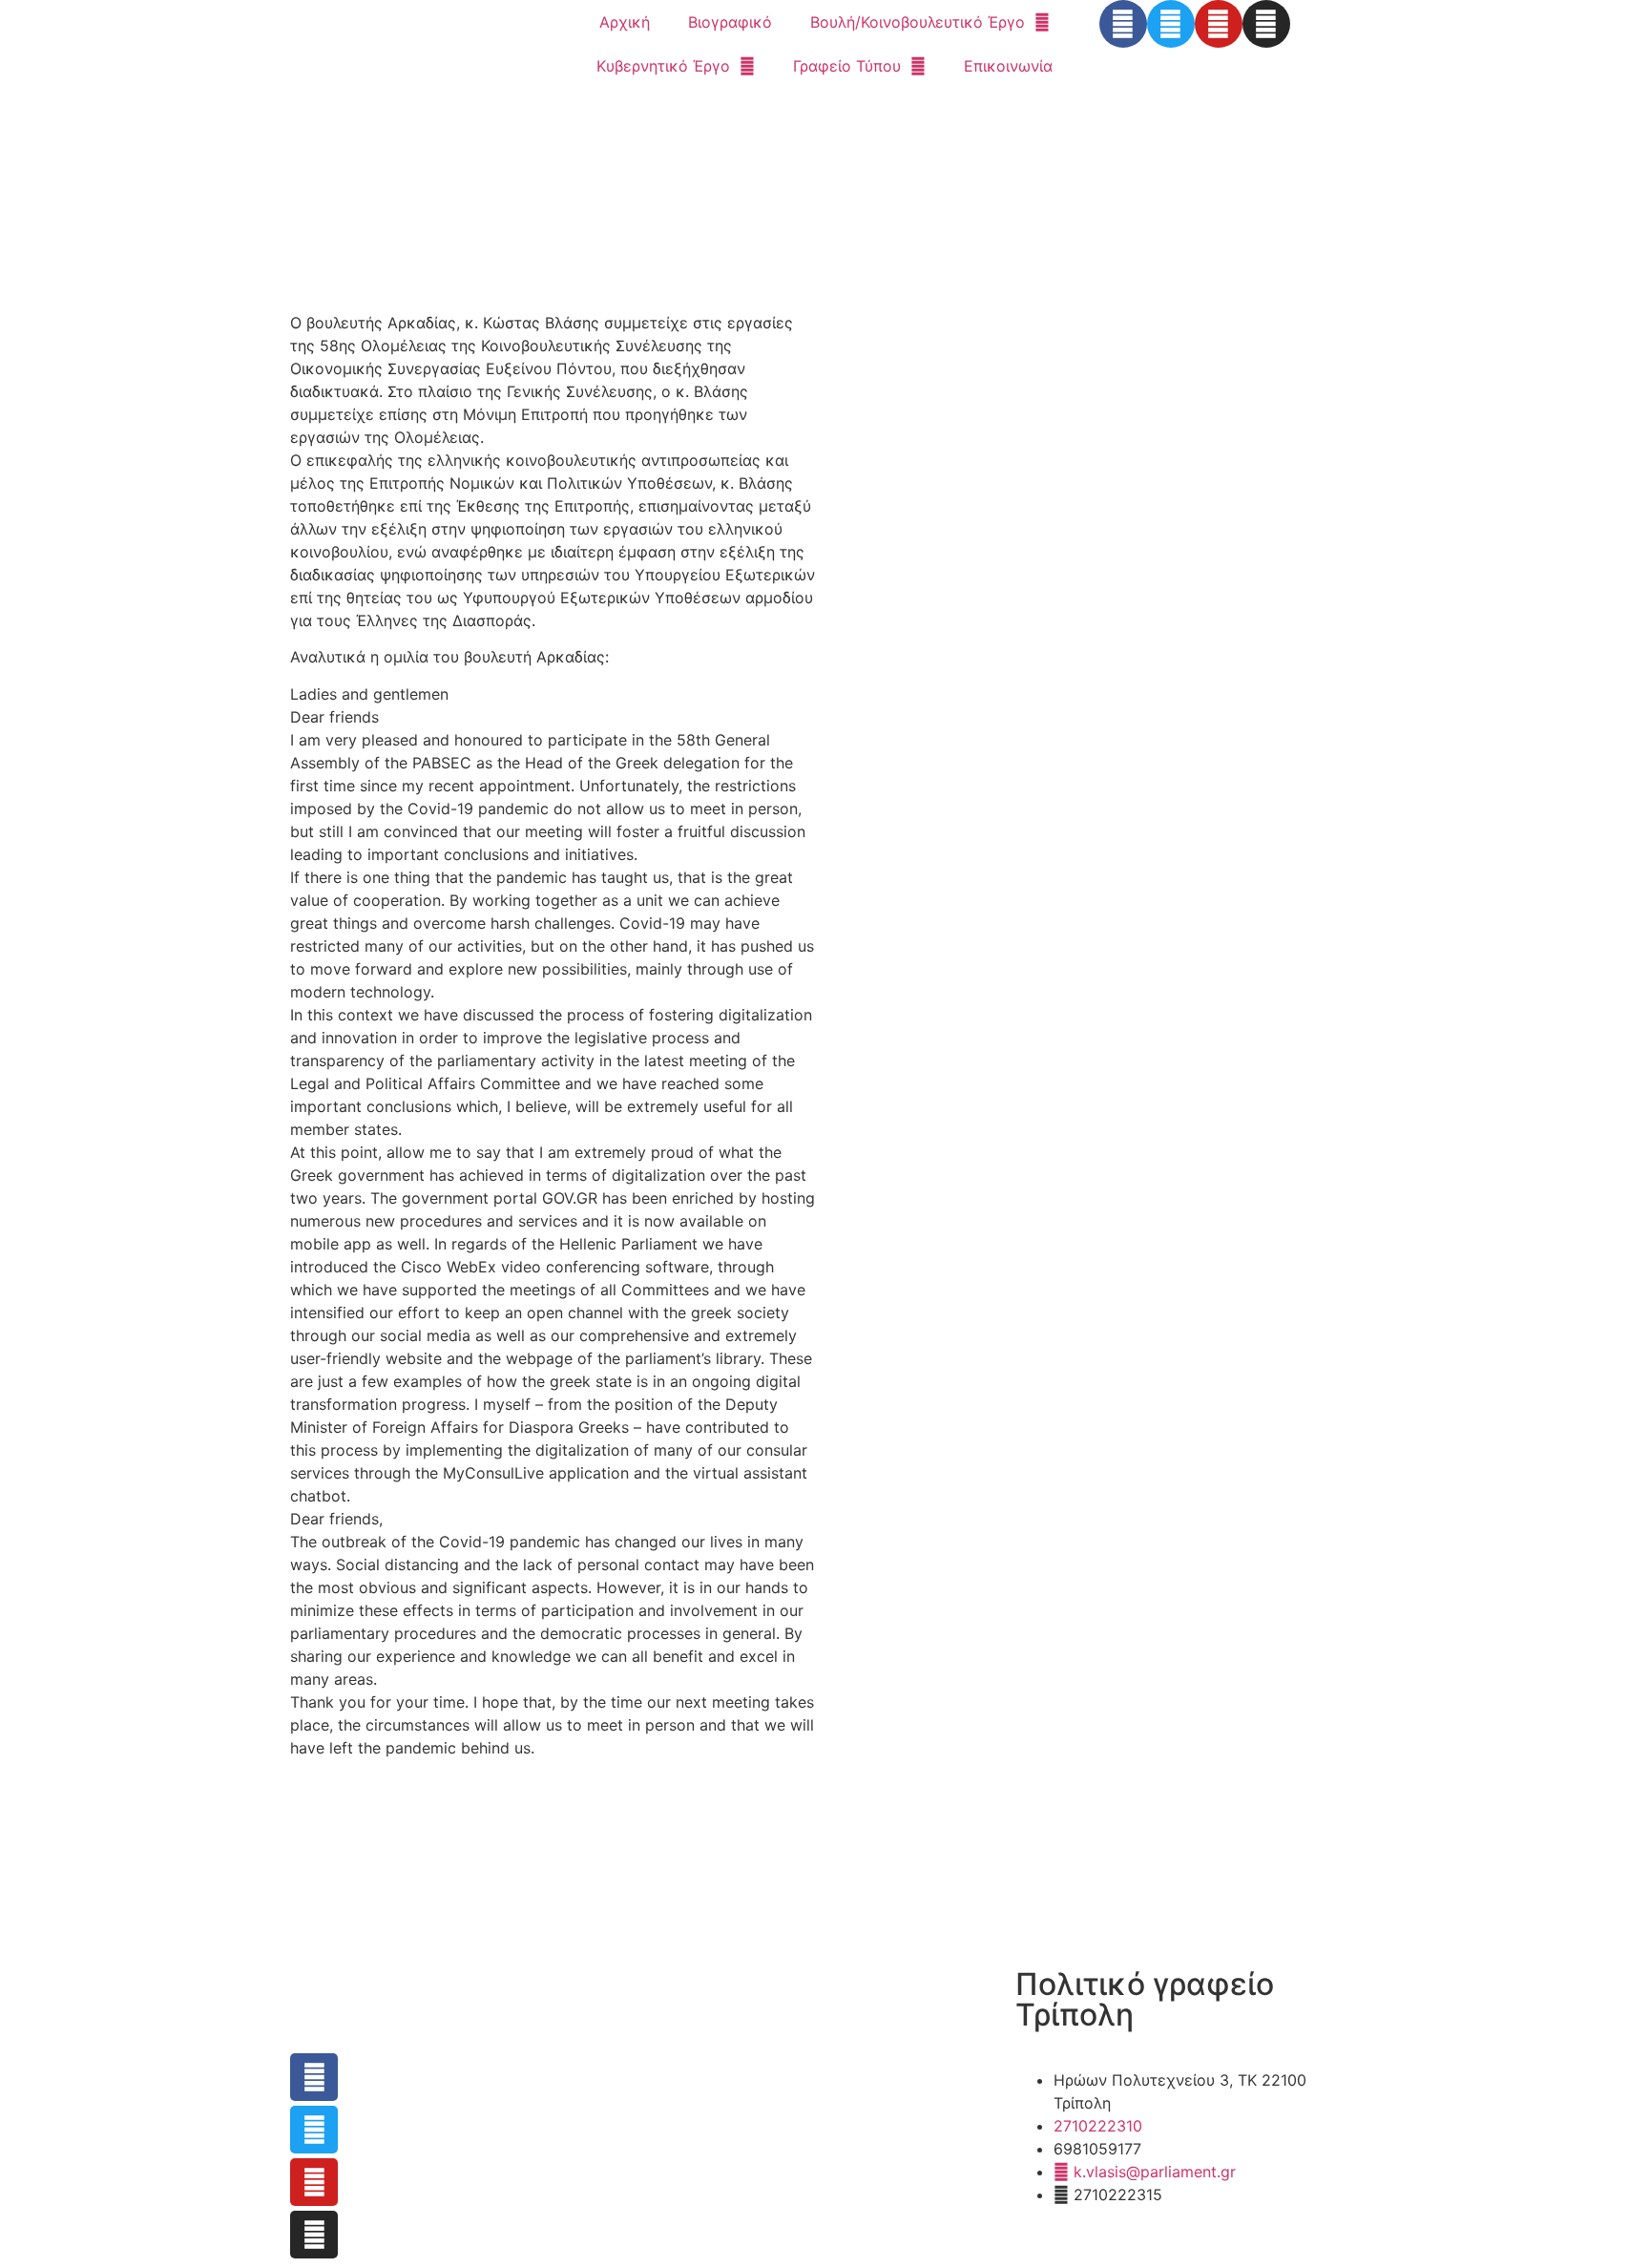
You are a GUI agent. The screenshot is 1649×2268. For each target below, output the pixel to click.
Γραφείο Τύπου (847, 66)
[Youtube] (1219, 24)
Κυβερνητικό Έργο (663, 66)
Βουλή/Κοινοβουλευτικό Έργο (918, 22)
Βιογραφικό (730, 22)
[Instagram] (1266, 24)
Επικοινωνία (1008, 66)
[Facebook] (314, 2077)
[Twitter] (1171, 24)
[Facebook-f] (1123, 24)
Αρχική (625, 22)
